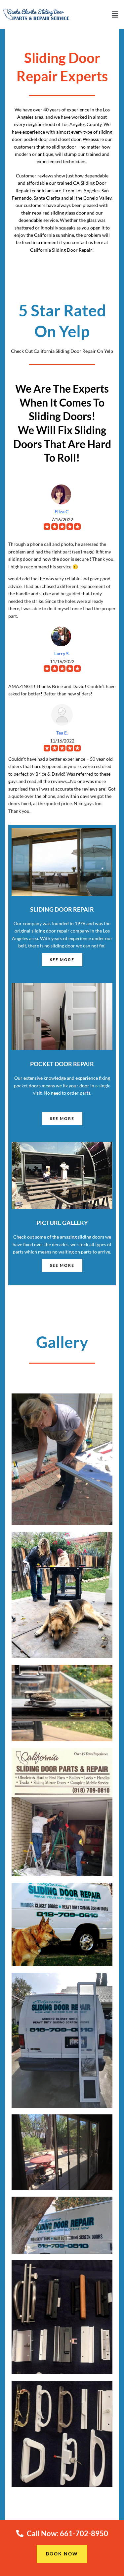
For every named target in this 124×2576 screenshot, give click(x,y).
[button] (115, 14)
